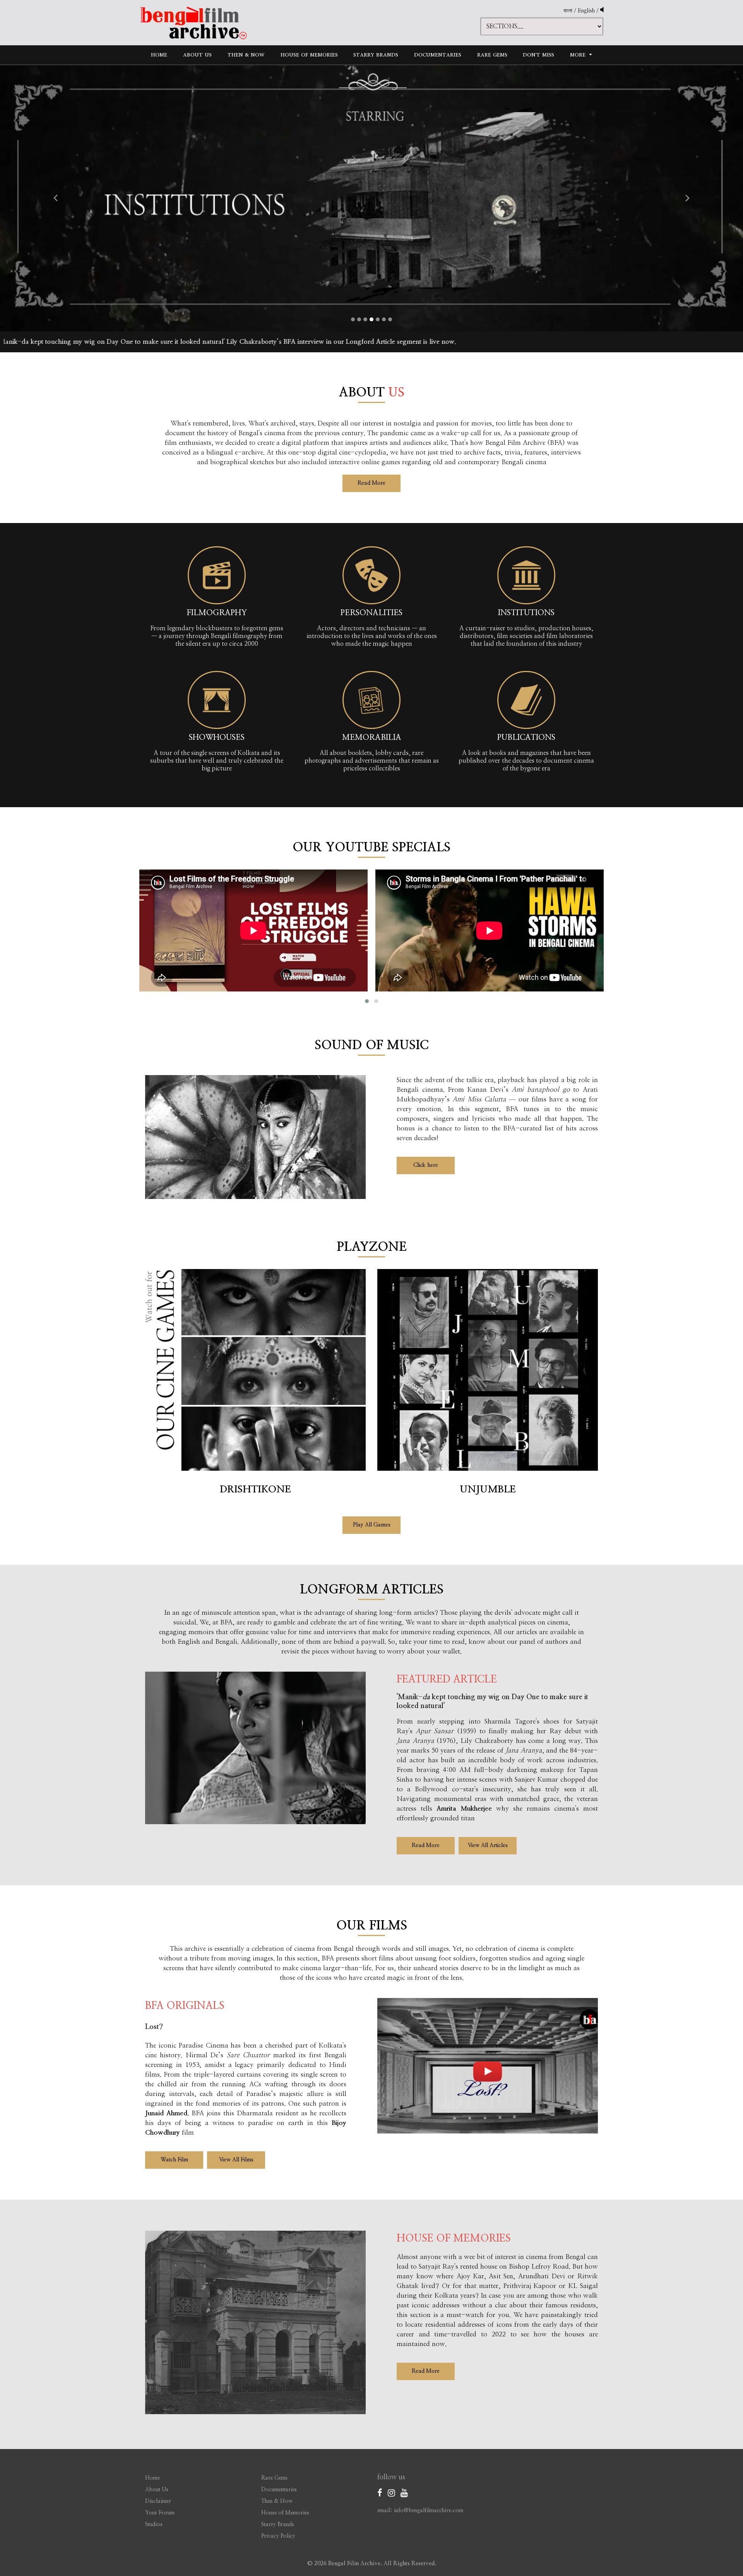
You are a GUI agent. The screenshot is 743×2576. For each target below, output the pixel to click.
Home (159, 55)
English (587, 11)
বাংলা (568, 11)
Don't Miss (538, 55)
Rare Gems (492, 55)
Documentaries (438, 55)
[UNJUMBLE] (488, 1373)
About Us (197, 55)
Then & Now (246, 55)
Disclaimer (158, 2501)
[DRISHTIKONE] (255, 1373)
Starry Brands (376, 55)
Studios (154, 2525)
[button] (56, 198)
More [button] (579, 55)
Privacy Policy (278, 2536)
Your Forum (160, 2513)
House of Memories (309, 55)
